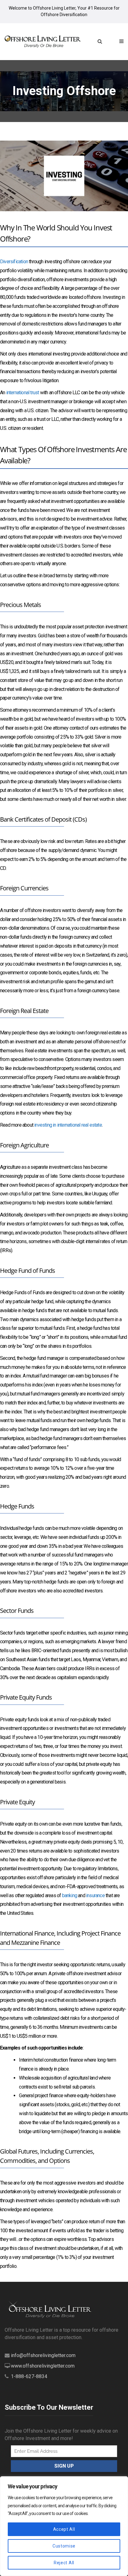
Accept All (64, 2529)
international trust (23, 393)
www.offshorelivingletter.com (43, 2366)
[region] (64, 2526)
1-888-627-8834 (29, 2376)
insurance (95, 1895)
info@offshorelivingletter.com (43, 2355)
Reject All (64, 2563)
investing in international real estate (68, 1125)
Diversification (14, 262)
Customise (64, 2546)
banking (70, 1895)
